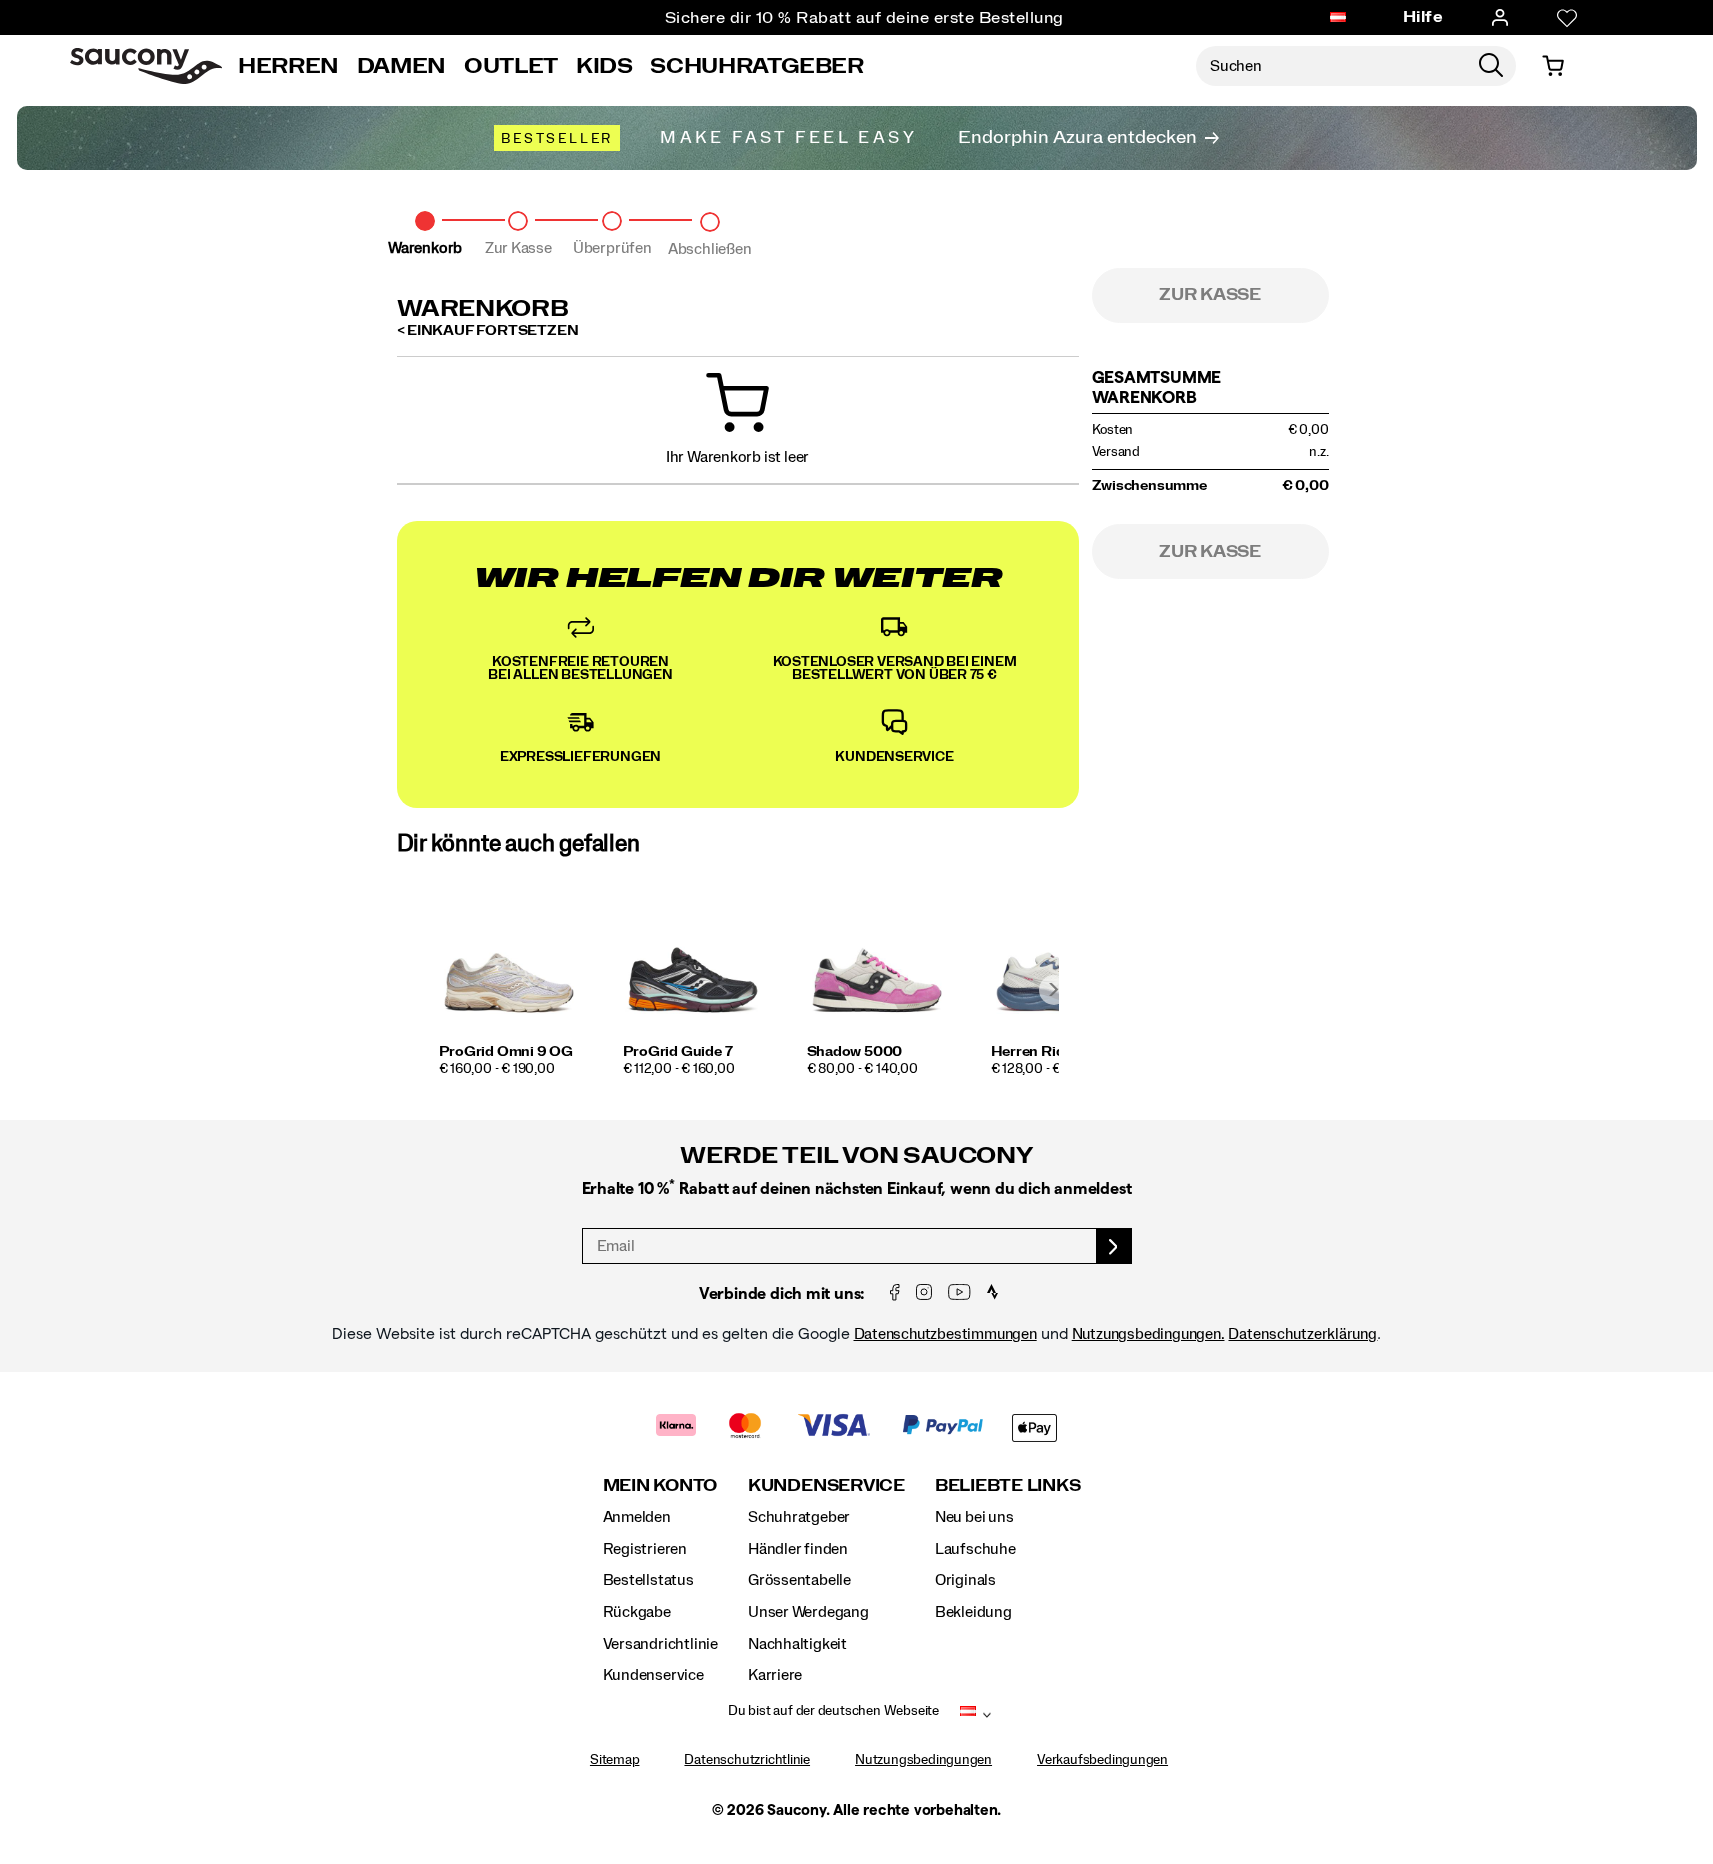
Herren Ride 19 (1041, 1052)
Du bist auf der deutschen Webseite (833, 1711)
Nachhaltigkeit (797, 1644)
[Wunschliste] (1567, 18)
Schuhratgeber (799, 1517)
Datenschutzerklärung (1302, 1334)
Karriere (775, 1675)
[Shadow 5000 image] (877, 972)
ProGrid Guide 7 (678, 1052)
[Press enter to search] (1491, 66)
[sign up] (1114, 1246)
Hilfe (1423, 17)
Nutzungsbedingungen (923, 1760)
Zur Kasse (1210, 294)
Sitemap (615, 1760)
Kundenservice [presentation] (826, 1485)
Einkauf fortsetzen (492, 331)
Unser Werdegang (808, 1612)
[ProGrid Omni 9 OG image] (509, 972)
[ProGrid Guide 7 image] (693, 972)
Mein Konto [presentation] (660, 1485)
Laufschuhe (975, 1549)
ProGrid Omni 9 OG (506, 1052)
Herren (288, 66)
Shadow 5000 (855, 1052)
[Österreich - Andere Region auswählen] (1338, 18)
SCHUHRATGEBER (756, 66)
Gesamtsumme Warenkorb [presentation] (1157, 387)
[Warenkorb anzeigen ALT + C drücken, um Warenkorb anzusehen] (1553, 66)
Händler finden (798, 1549)
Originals (965, 1580)
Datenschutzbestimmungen (945, 1334)
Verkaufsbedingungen (1102, 1760)
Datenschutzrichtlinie (747, 1760)
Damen (401, 66)
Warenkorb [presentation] (483, 309)
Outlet (511, 66)
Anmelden (637, 1517)
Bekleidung (973, 1612)
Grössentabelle (799, 1580)
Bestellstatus (648, 1580)
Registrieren (645, 1549)
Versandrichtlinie (660, 1644)
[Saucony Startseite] (146, 66)
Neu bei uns (974, 1517)
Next (1054, 990)
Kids (604, 66)
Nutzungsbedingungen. (1148, 1334)
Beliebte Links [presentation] (1008, 1485)
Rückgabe (637, 1612)
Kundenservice (653, 1675)
